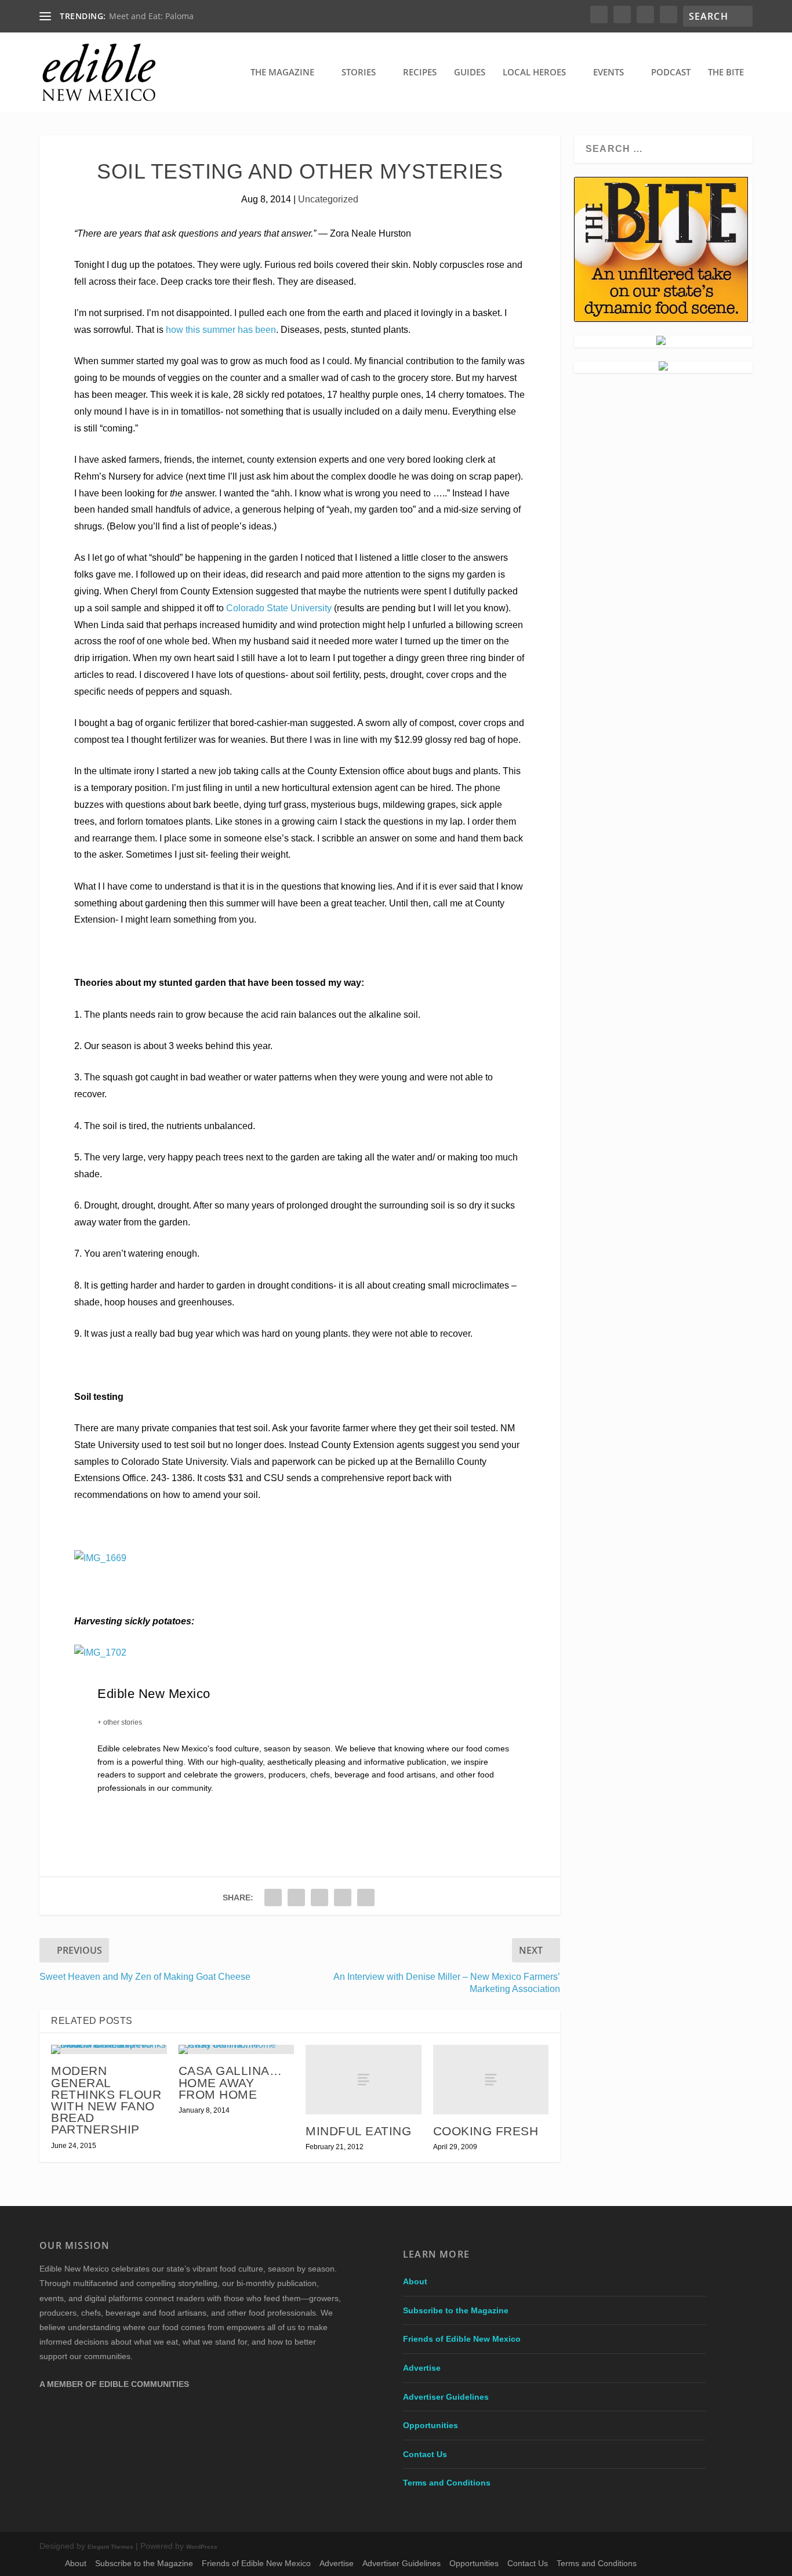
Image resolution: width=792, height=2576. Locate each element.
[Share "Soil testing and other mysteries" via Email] (366, 1897)
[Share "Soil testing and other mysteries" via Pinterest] (319, 1897)
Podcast (671, 72)
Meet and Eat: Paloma (151, 16)
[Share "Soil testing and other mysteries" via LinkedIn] (343, 1897)
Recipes (420, 72)
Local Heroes (534, 72)
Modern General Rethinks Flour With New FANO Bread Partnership (106, 2100)
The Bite (726, 72)
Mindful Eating (358, 2131)
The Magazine (282, 72)
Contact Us (425, 2454)
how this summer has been (221, 330)
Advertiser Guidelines (446, 2397)
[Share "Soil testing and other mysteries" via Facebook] (273, 1897)
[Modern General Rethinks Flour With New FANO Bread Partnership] (109, 2049)
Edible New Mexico (154, 1694)
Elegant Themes (110, 2547)
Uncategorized (328, 199)
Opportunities (430, 2425)
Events (608, 72)
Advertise (422, 2368)
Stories (359, 72)
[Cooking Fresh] (491, 2080)
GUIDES (470, 72)
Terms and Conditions (447, 2483)
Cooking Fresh (486, 2131)
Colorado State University (279, 608)
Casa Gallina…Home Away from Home (230, 2082)
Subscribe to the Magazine (456, 2310)
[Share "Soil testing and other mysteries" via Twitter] (296, 1897)
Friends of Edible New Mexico (462, 2339)
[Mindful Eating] (363, 2080)
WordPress (202, 2547)
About (415, 2281)
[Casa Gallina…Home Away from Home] (236, 2049)
